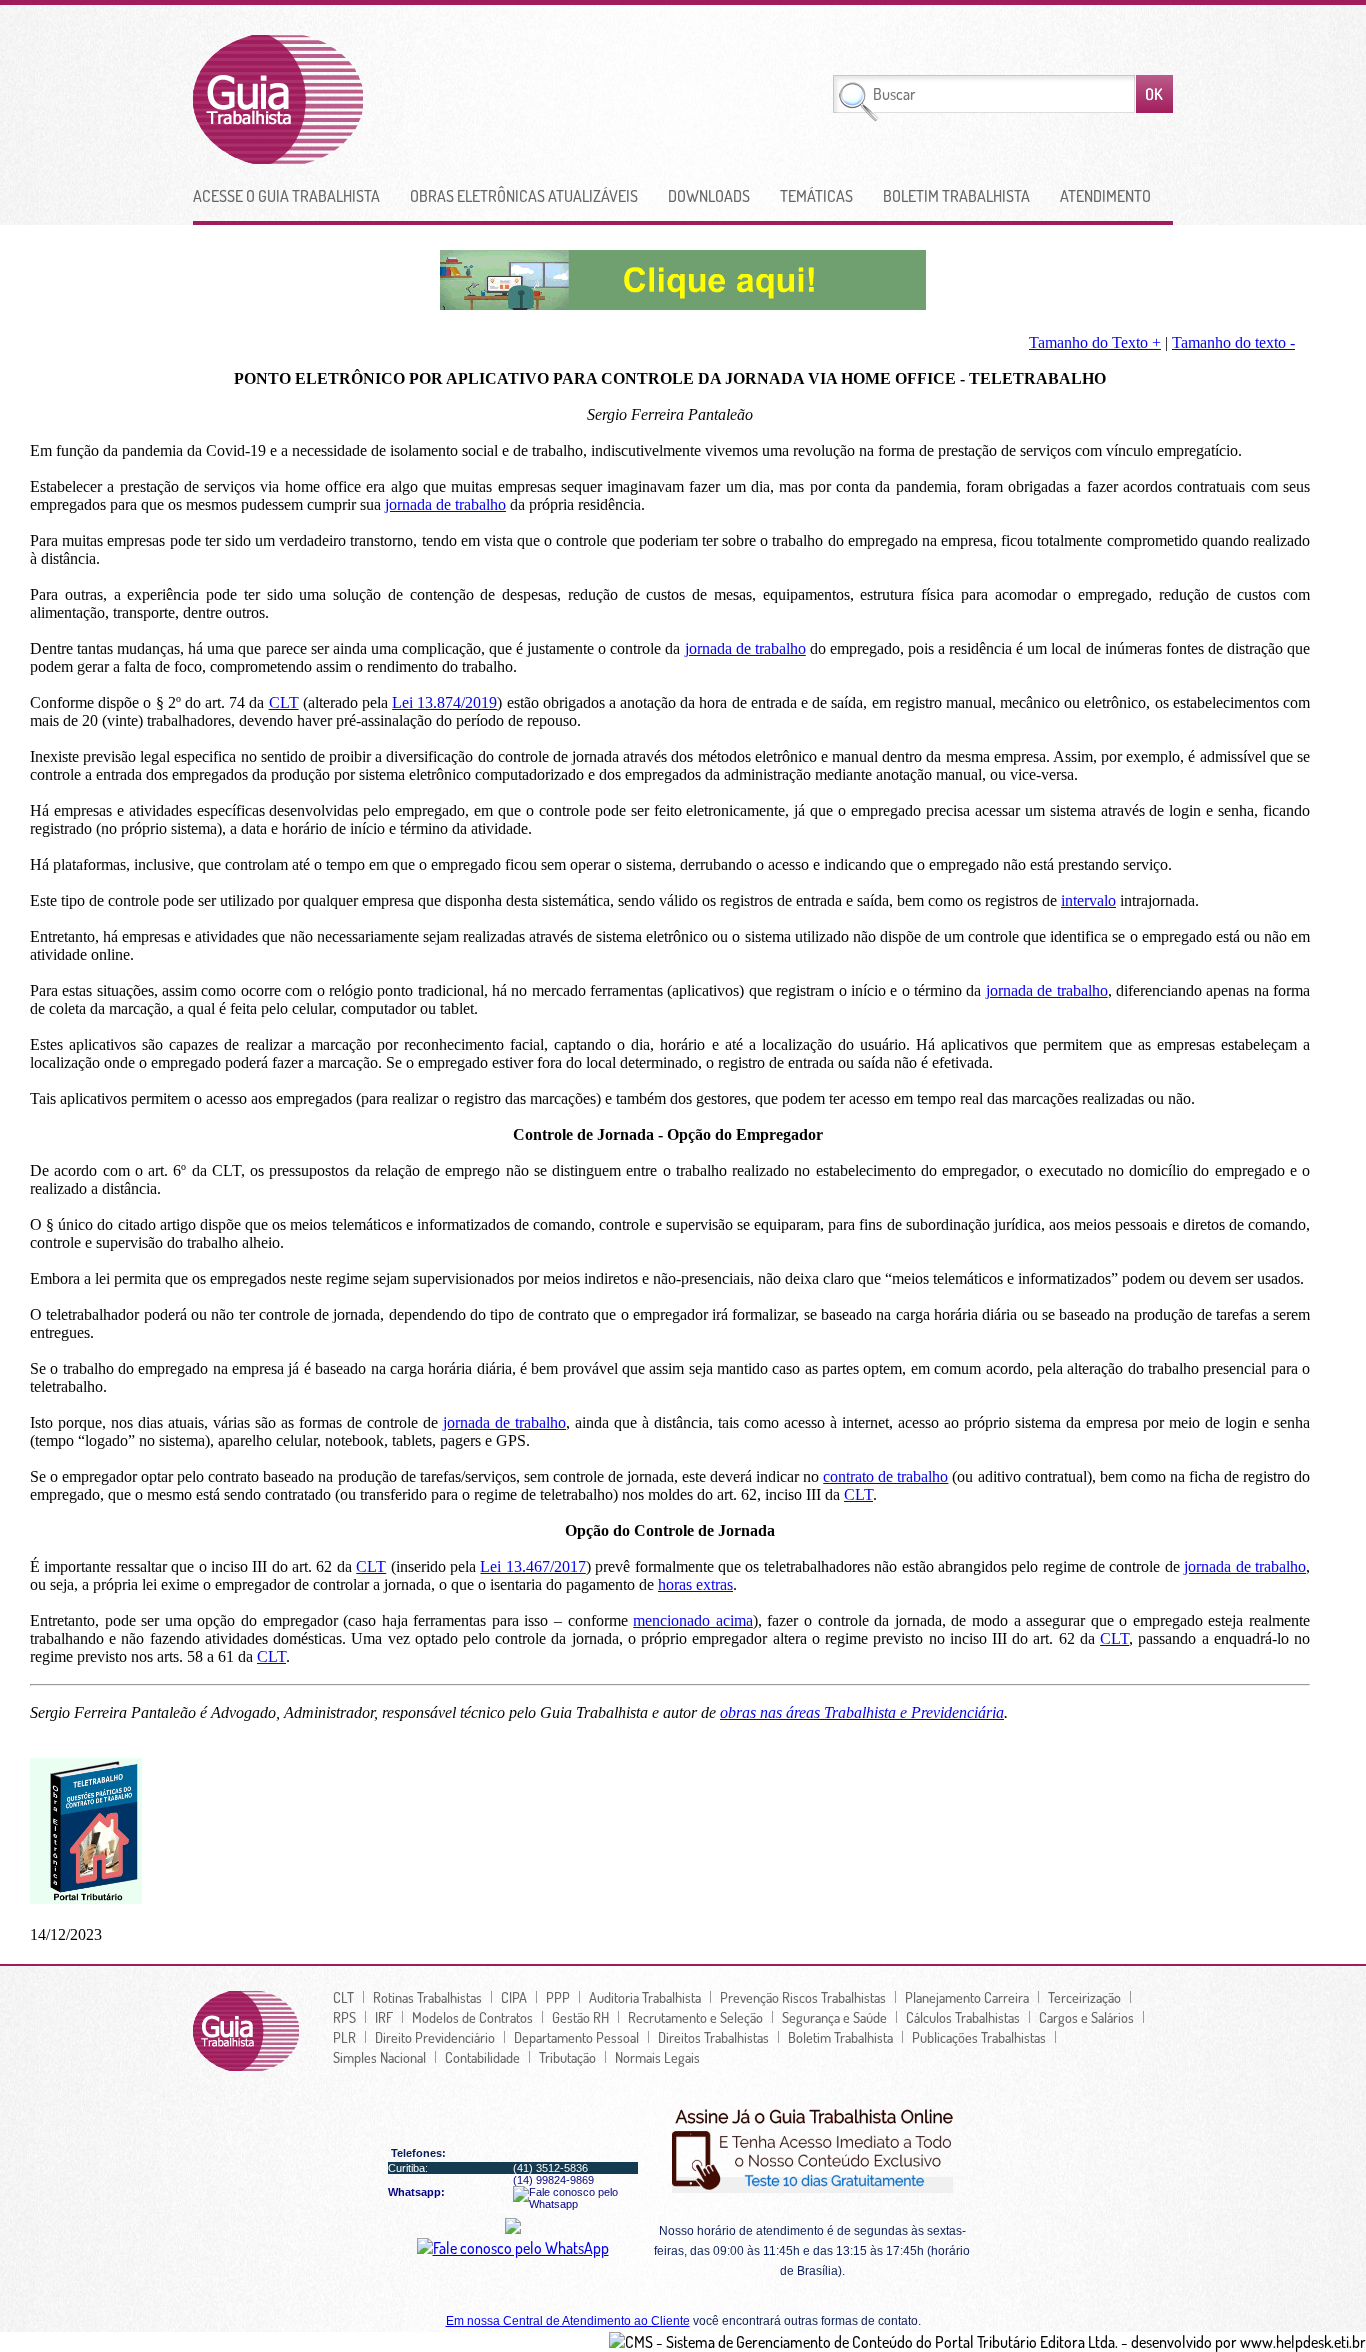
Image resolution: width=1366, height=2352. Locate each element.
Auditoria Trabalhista (645, 1997)
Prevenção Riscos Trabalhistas (803, 1997)
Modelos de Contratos (472, 2017)
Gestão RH (580, 2017)
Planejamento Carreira (967, 1997)
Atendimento (1105, 196)
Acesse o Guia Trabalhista (286, 196)
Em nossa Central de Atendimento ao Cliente (568, 2321)
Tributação (567, 2057)
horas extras (695, 1584)
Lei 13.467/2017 (532, 1566)
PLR (344, 2037)
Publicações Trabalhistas (979, 2037)
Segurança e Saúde (834, 2017)
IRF (384, 2017)
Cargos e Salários (1086, 2017)
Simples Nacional (379, 2057)
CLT (284, 702)
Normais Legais (657, 2057)
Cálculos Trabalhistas (963, 2017)
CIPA (514, 1997)
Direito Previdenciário (435, 2037)
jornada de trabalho (445, 504)
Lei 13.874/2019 (444, 702)
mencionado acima (693, 1620)
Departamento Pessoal (576, 2037)
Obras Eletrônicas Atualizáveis (524, 196)
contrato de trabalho (885, 1476)
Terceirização (1084, 1997)
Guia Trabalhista (352, 99)
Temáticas (816, 196)
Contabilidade (482, 2057)
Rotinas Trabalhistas (427, 1997)
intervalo (1088, 900)
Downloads (709, 196)
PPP (558, 1997)
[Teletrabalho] (683, 304)
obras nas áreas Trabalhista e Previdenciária (862, 1712)
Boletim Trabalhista (956, 196)
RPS (344, 2017)
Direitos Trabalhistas (713, 2037)
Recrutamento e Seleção (695, 2017)
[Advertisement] (605, 99)
